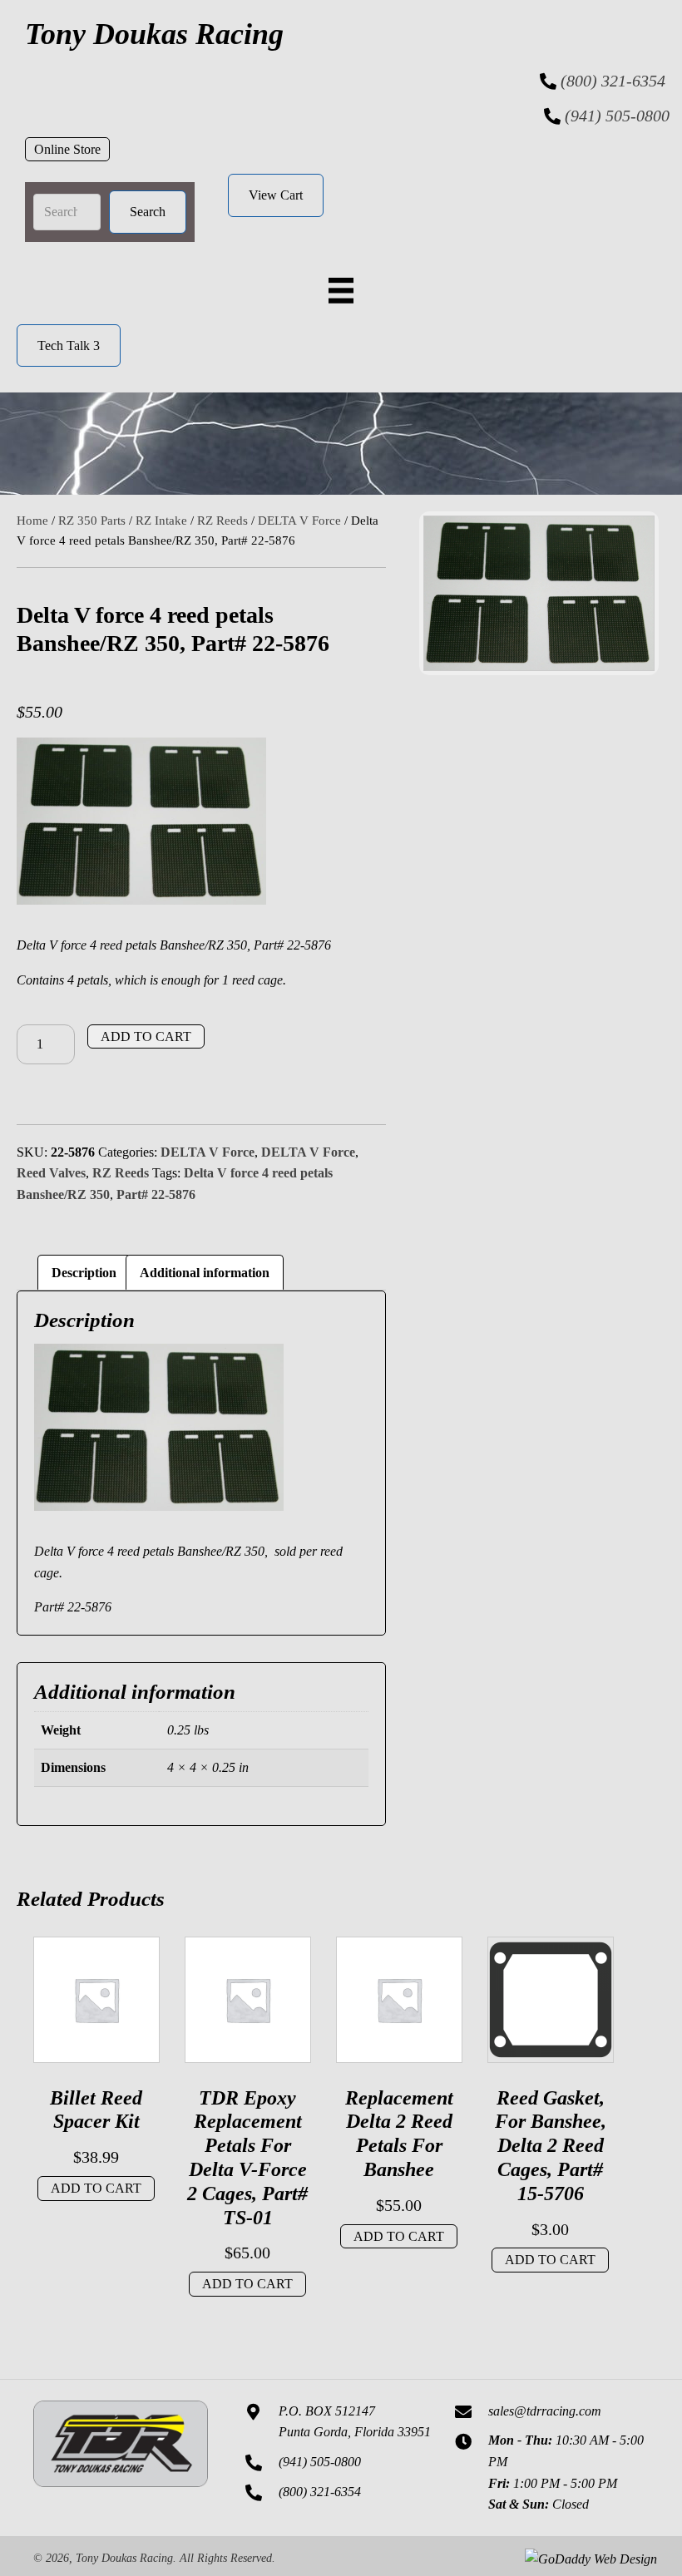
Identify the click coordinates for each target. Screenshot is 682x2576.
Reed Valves (51, 1173)
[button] (67, 150)
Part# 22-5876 (156, 1194)
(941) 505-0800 (617, 116)
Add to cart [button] (96, 2188)
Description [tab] (84, 1273)
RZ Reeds (222, 521)
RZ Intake (161, 521)
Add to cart (146, 1036)
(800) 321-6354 (613, 81)
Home (32, 521)
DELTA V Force (299, 521)
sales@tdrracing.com (545, 2411)
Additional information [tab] (205, 1273)
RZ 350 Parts (92, 521)
